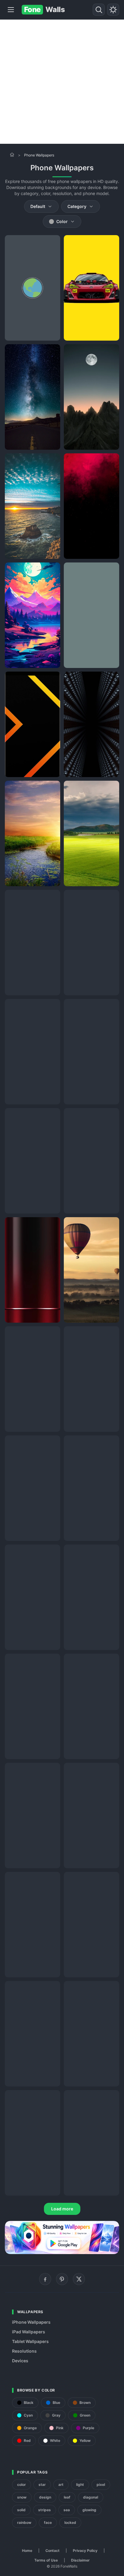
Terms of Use (46, 2560)
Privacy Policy (85, 2551)
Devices (20, 2361)
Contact (53, 2551)
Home (27, 2551)
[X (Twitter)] (79, 2279)
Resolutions (24, 2351)
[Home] (12, 155)
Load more (62, 2209)
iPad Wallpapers (29, 2332)
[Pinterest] (62, 2279)
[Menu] (11, 10)
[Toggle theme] (113, 10)
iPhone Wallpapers (31, 2322)
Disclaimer (80, 2560)
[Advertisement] (62, 82)
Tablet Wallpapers (30, 2341)
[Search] (99, 10)
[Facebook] (45, 2279)
